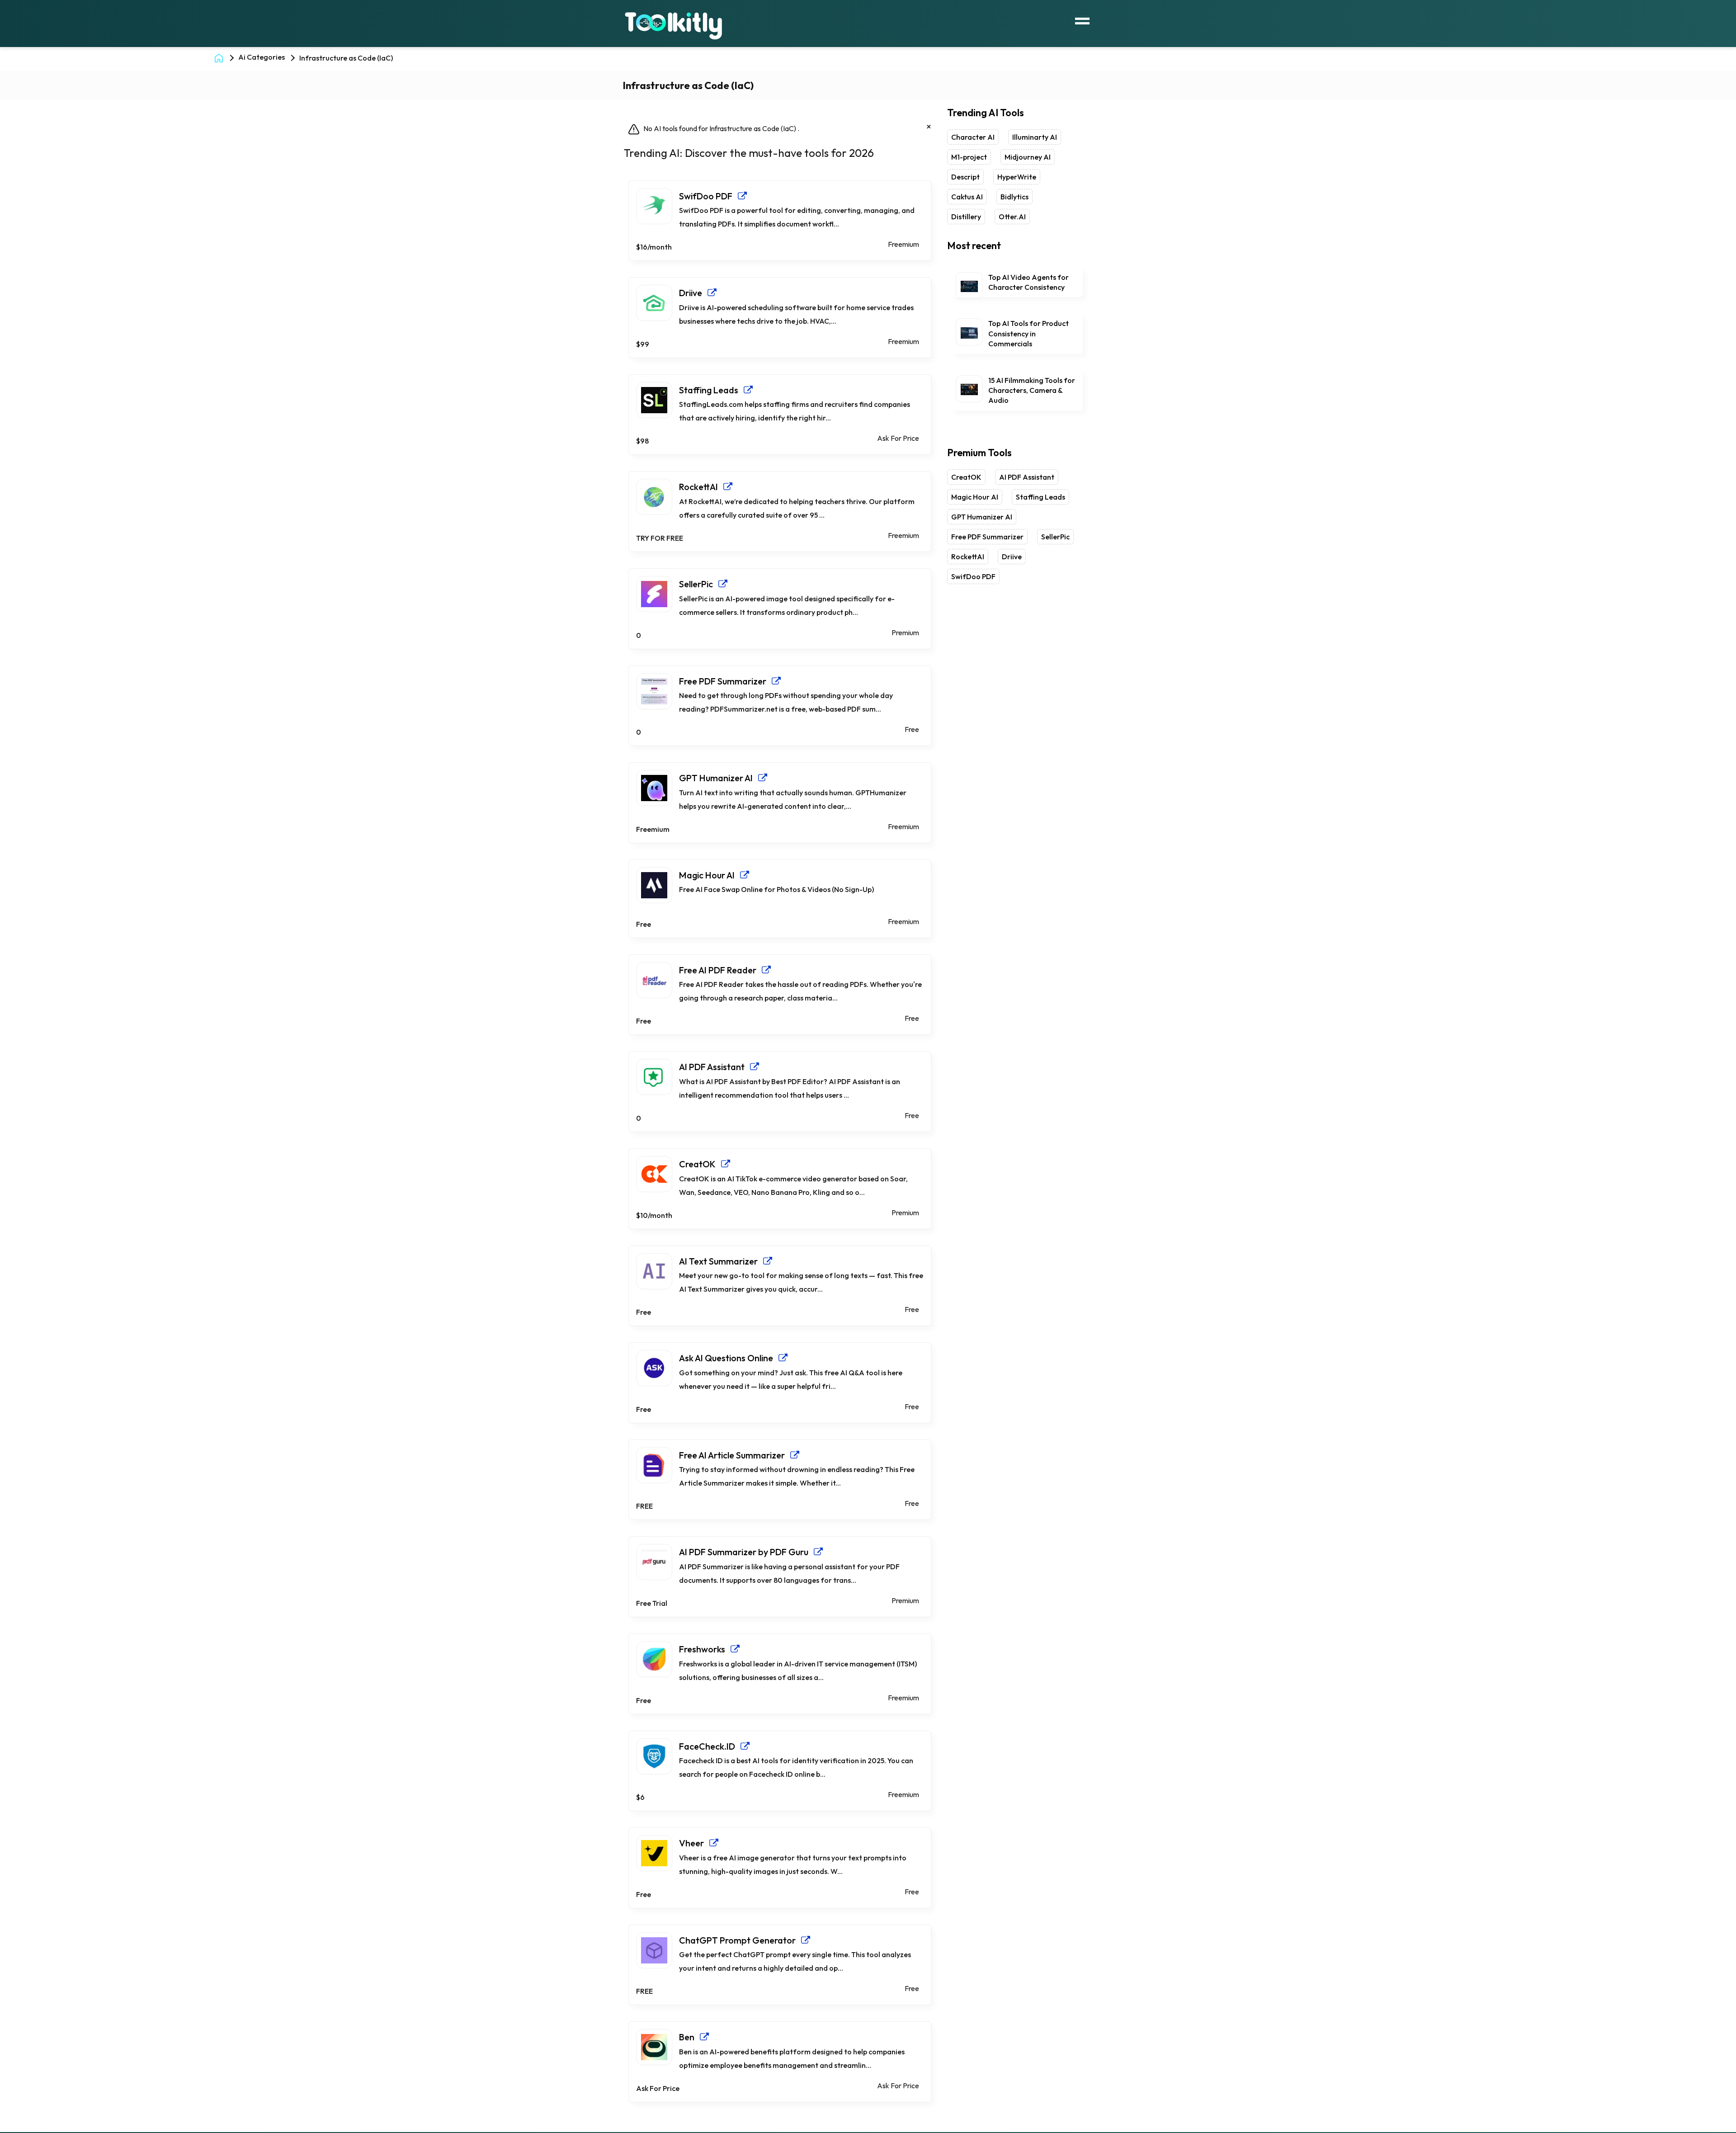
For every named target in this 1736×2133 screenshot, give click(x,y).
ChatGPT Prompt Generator (740, 1940)
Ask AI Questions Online (729, 1358)
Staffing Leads (711, 390)
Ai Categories (262, 57)
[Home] (221, 57)
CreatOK (700, 1164)
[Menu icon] (1082, 20)
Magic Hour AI (710, 875)
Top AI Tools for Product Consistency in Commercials (1028, 333)
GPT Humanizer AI (719, 778)
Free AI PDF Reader (720, 970)
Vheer (694, 1843)
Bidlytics (1014, 197)
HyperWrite (1017, 177)
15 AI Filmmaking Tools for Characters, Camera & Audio (1032, 390)
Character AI (973, 137)
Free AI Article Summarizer (735, 1455)
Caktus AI (967, 197)
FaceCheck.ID (710, 1746)
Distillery (966, 217)
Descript (965, 177)
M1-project (969, 157)
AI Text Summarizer (721, 1261)
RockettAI (701, 487)
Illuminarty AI (1035, 137)
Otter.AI (1012, 217)
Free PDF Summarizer (725, 681)
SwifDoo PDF (708, 196)
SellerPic (699, 584)
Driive (693, 293)
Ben (689, 2037)
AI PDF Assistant (715, 1067)
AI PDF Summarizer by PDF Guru (746, 1552)
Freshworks (705, 1649)
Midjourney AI (1028, 157)
